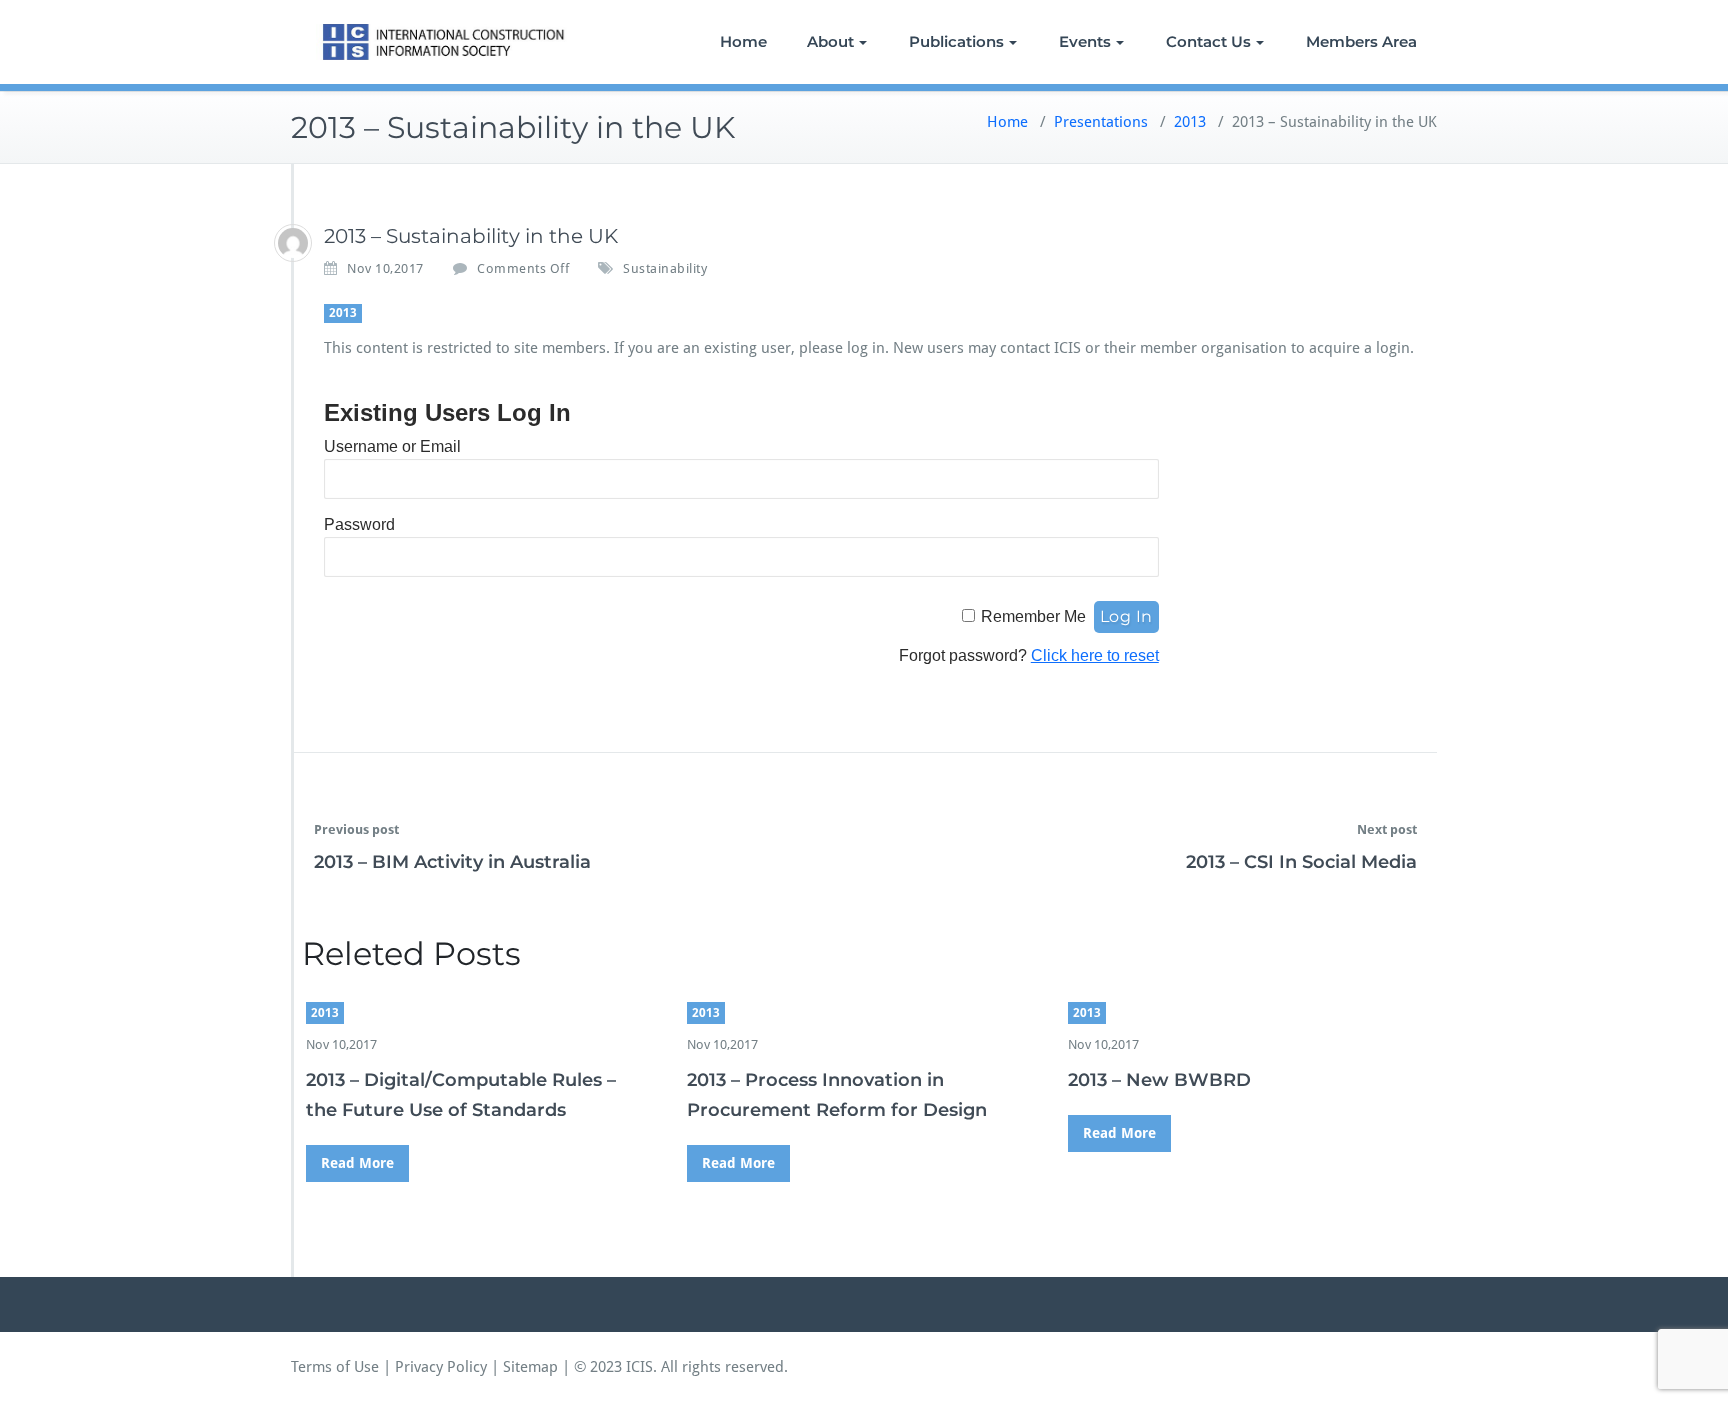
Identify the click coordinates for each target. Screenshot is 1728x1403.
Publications (956, 41)
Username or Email (392, 446)
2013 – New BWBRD (1159, 1080)
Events (1085, 41)
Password (359, 524)
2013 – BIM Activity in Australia (452, 862)
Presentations (1101, 122)
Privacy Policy (441, 1367)
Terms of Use (335, 1367)
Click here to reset (1095, 655)
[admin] (293, 243)
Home (743, 41)
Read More (357, 1163)
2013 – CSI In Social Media (1301, 862)
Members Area (1361, 41)
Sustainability (665, 268)
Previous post (356, 829)
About (830, 41)
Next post (1387, 829)
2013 (1190, 122)
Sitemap (530, 1367)
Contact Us (1208, 41)
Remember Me (1033, 616)
